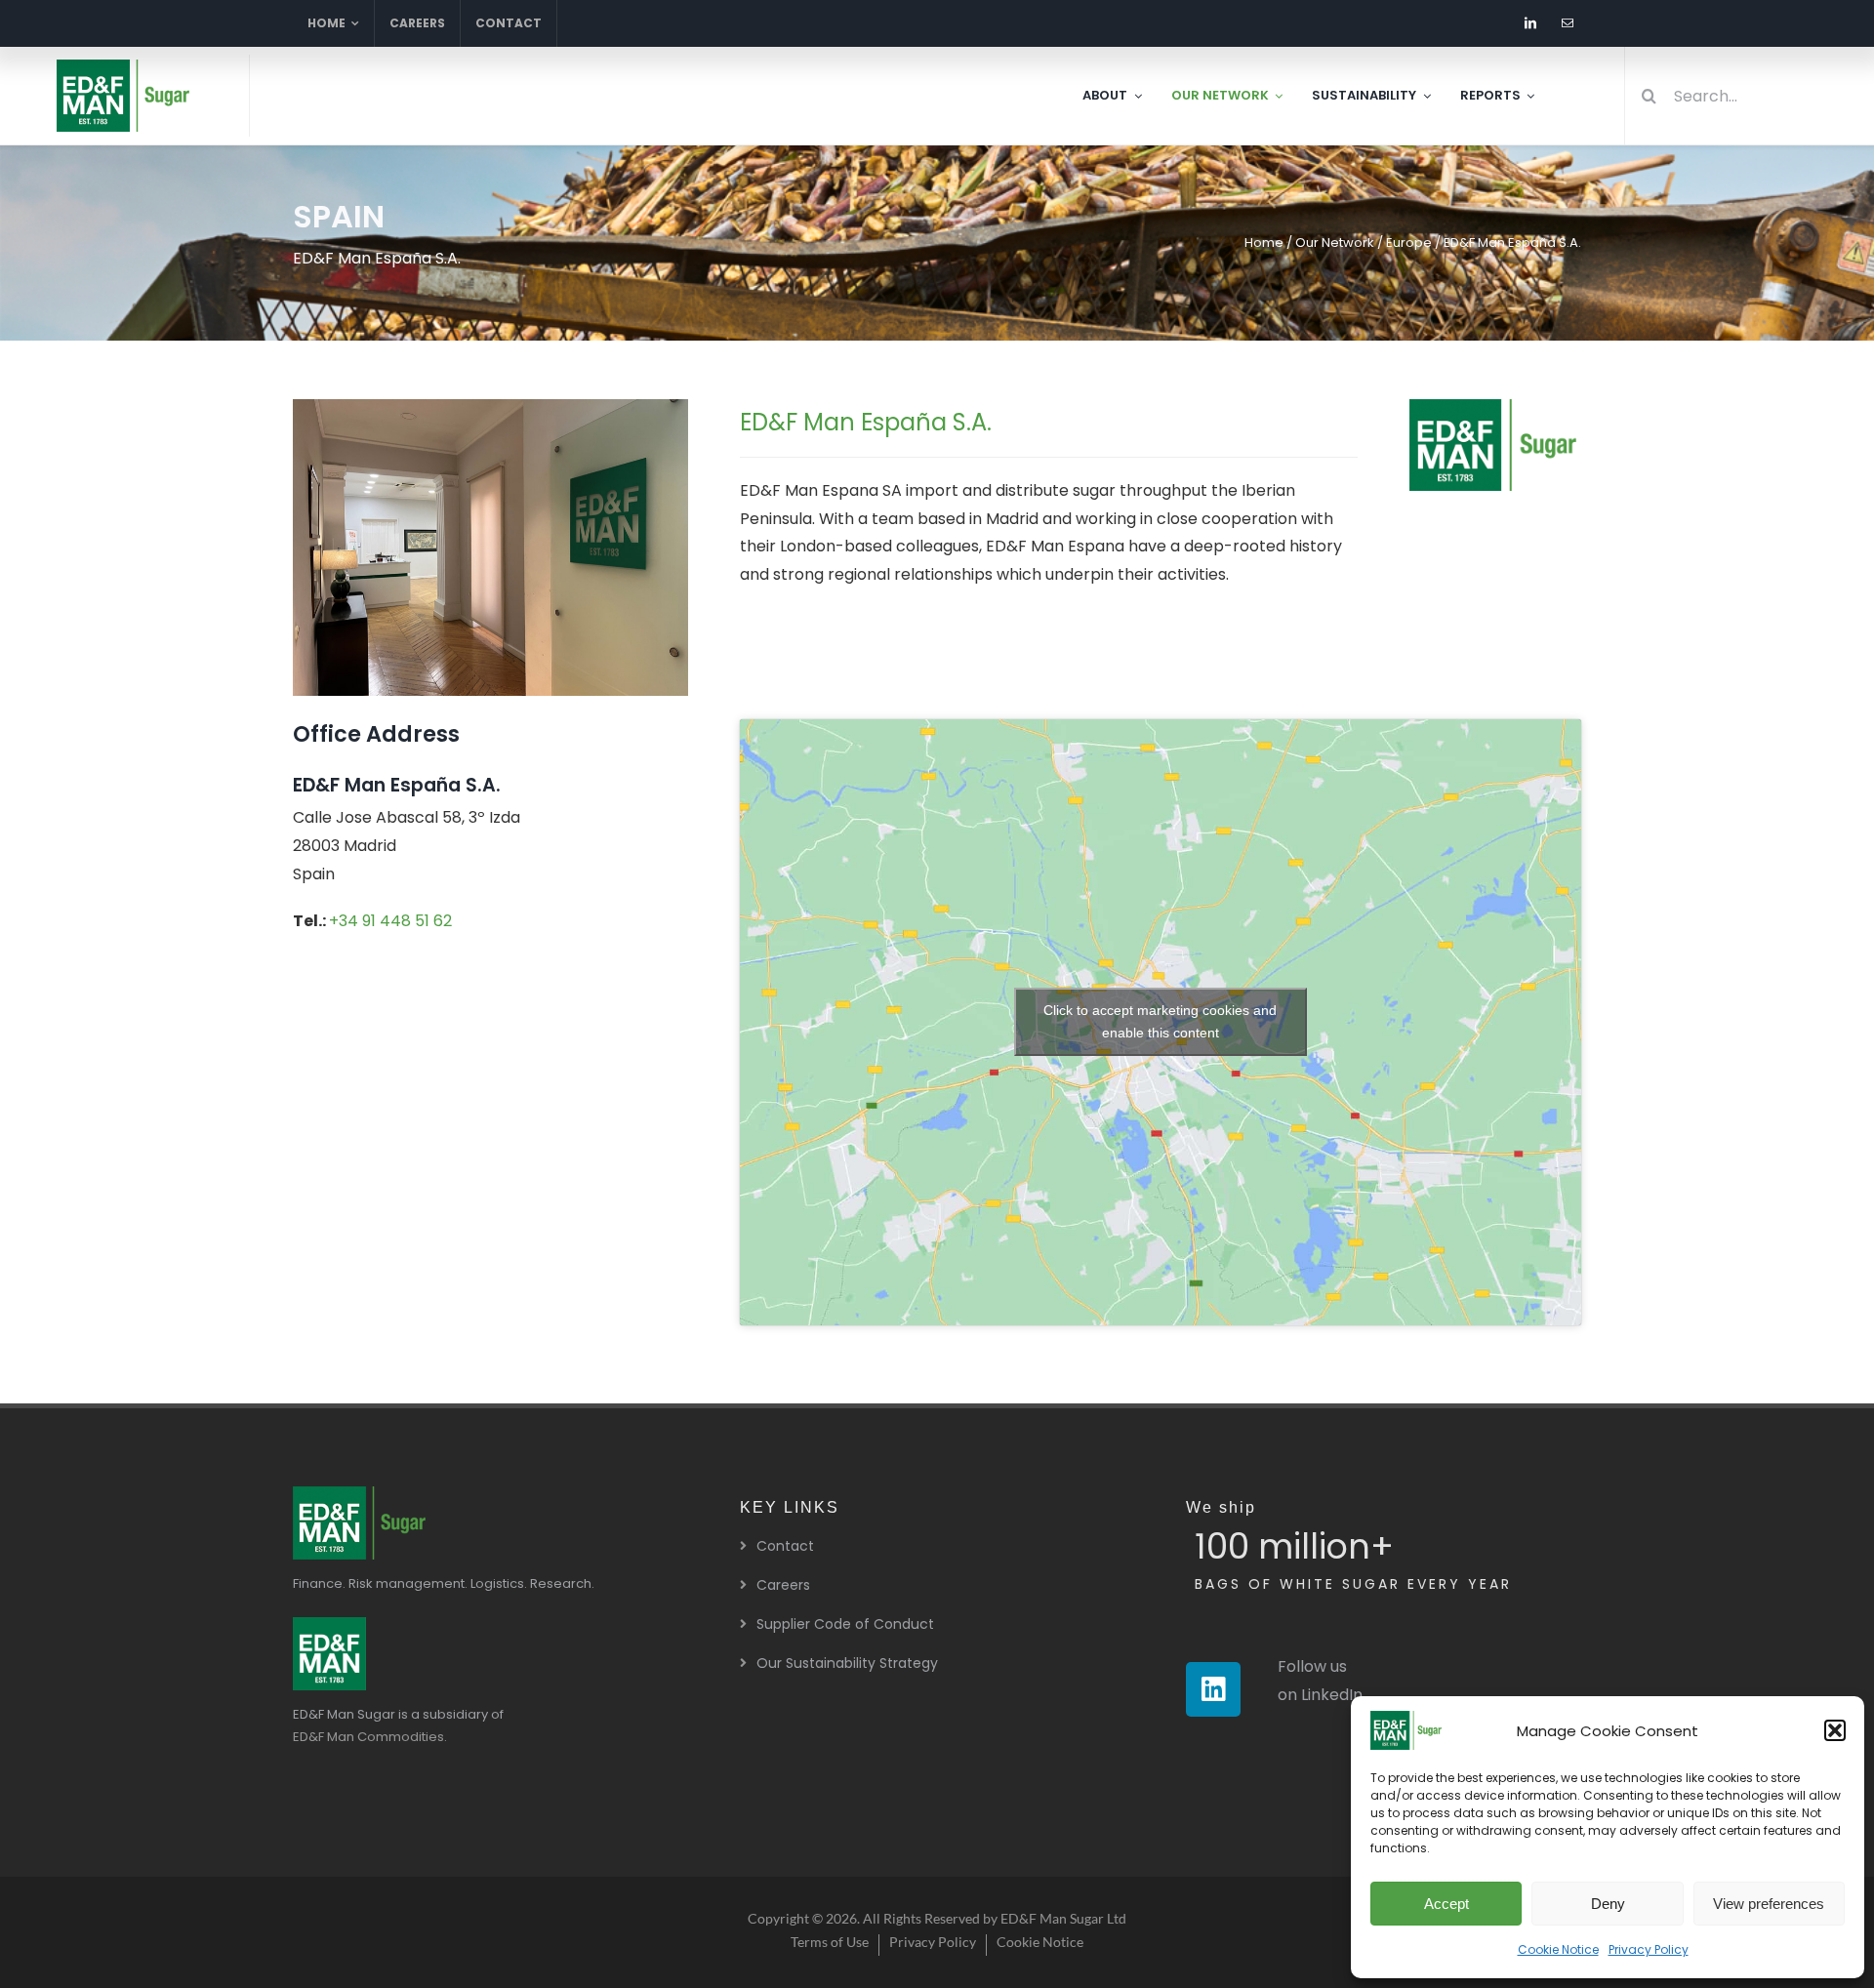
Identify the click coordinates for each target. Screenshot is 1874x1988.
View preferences (1769, 1904)
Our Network (1335, 243)
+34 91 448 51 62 (390, 921)
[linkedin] (1530, 23)
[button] (1835, 1730)
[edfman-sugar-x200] (361, 1494)
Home (1264, 243)
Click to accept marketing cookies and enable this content (1160, 1021)
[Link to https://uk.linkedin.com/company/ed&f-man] (1213, 1689)
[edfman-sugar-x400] (125, 67)
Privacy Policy (1649, 1949)
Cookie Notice (1558, 1949)
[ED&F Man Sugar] (329, 1624)
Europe (1409, 243)
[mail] (1568, 23)
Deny (1608, 1904)
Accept (1446, 1904)
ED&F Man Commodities (368, 1737)
